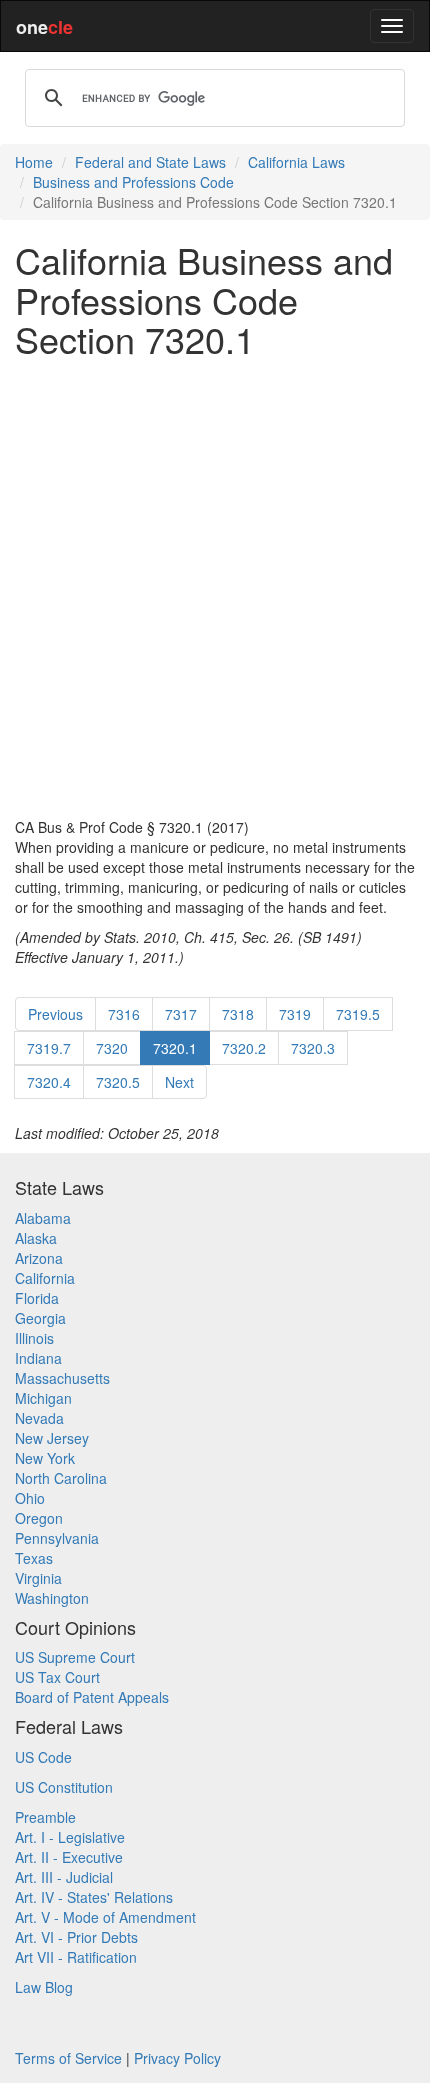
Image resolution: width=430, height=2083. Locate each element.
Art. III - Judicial (64, 1877)
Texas (34, 1558)
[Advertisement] (215, 588)
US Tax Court (57, 1677)
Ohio (30, 1498)
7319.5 (358, 1014)
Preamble (45, 1817)
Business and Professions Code (133, 182)
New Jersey (52, 1438)
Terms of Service (68, 2058)
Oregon (39, 1518)
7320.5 (118, 1082)
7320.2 (244, 1048)
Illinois (34, 1338)
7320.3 (313, 1048)
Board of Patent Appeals (92, 1697)
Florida (37, 1298)
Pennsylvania (57, 1538)
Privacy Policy (177, 2058)
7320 (112, 1048)
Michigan (43, 1398)
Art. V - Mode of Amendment (105, 1917)
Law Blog (44, 1987)
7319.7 (49, 1048)
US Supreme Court (75, 1657)
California (45, 1278)
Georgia (40, 1318)
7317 (181, 1014)
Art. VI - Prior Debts (76, 1937)
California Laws (296, 162)
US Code (43, 1757)
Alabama (43, 1218)
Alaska (36, 1238)
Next (179, 1082)
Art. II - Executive (69, 1857)
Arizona (39, 1258)
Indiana (38, 1358)
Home (34, 162)
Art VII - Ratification (76, 1957)
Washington (52, 1598)
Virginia (38, 1578)
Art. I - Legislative (70, 1837)
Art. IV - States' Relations (94, 1897)
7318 (238, 1014)
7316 (124, 1014)
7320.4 (49, 1082)
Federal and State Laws (150, 162)
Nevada (39, 1418)
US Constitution (64, 1787)
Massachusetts (62, 1378)
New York (45, 1458)
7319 (295, 1014)
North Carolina (61, 1478)
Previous (55, 1014)
